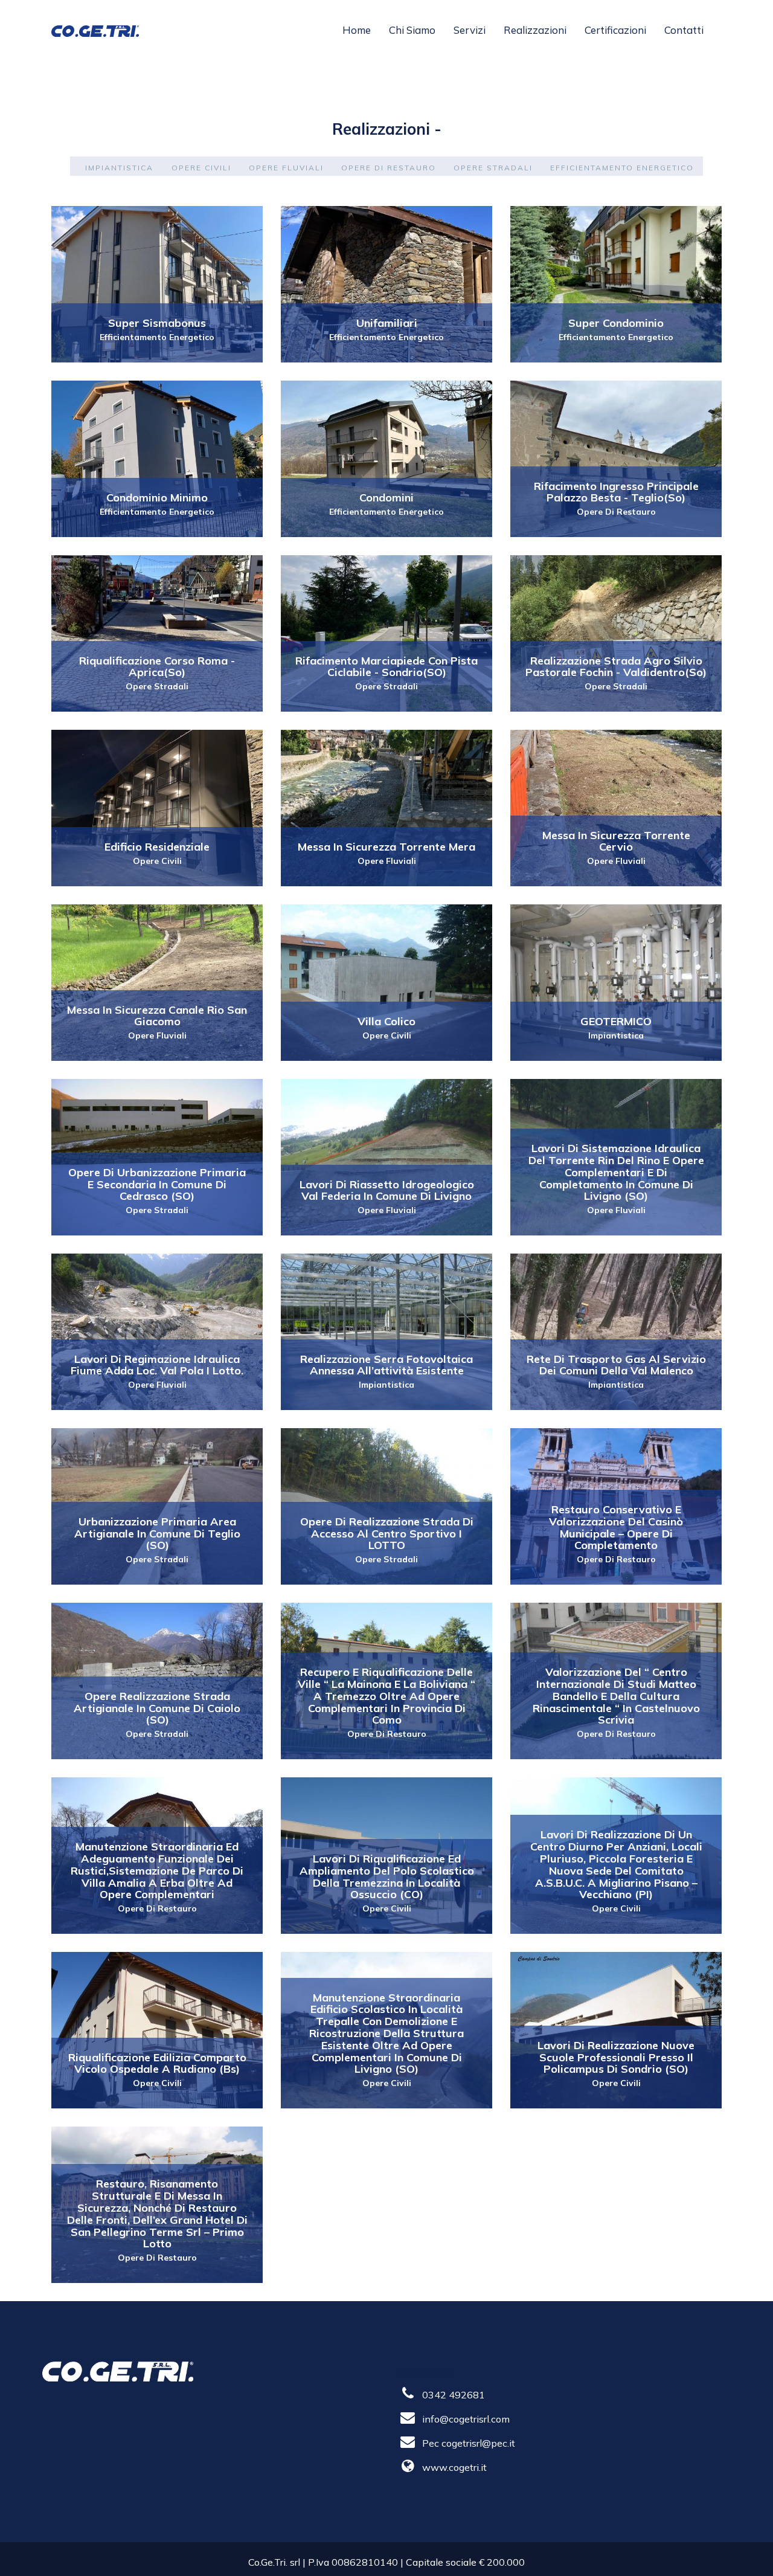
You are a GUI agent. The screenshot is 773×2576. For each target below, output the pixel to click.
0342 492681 (454, 2395)
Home (357, 30)
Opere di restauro (389, 168)
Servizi (470, 30)
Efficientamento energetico (622, 168)
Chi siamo (412, 30)
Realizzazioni (535, 30)
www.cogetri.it (454, 2467)
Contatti (684, 30)
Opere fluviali (286, 168)
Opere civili (201, 168)
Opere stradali (493, 168)
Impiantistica (119, 168)
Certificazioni (615, 30)
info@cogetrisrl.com (466, 2419)
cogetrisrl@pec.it (478, 2443)
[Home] (100, 30)
